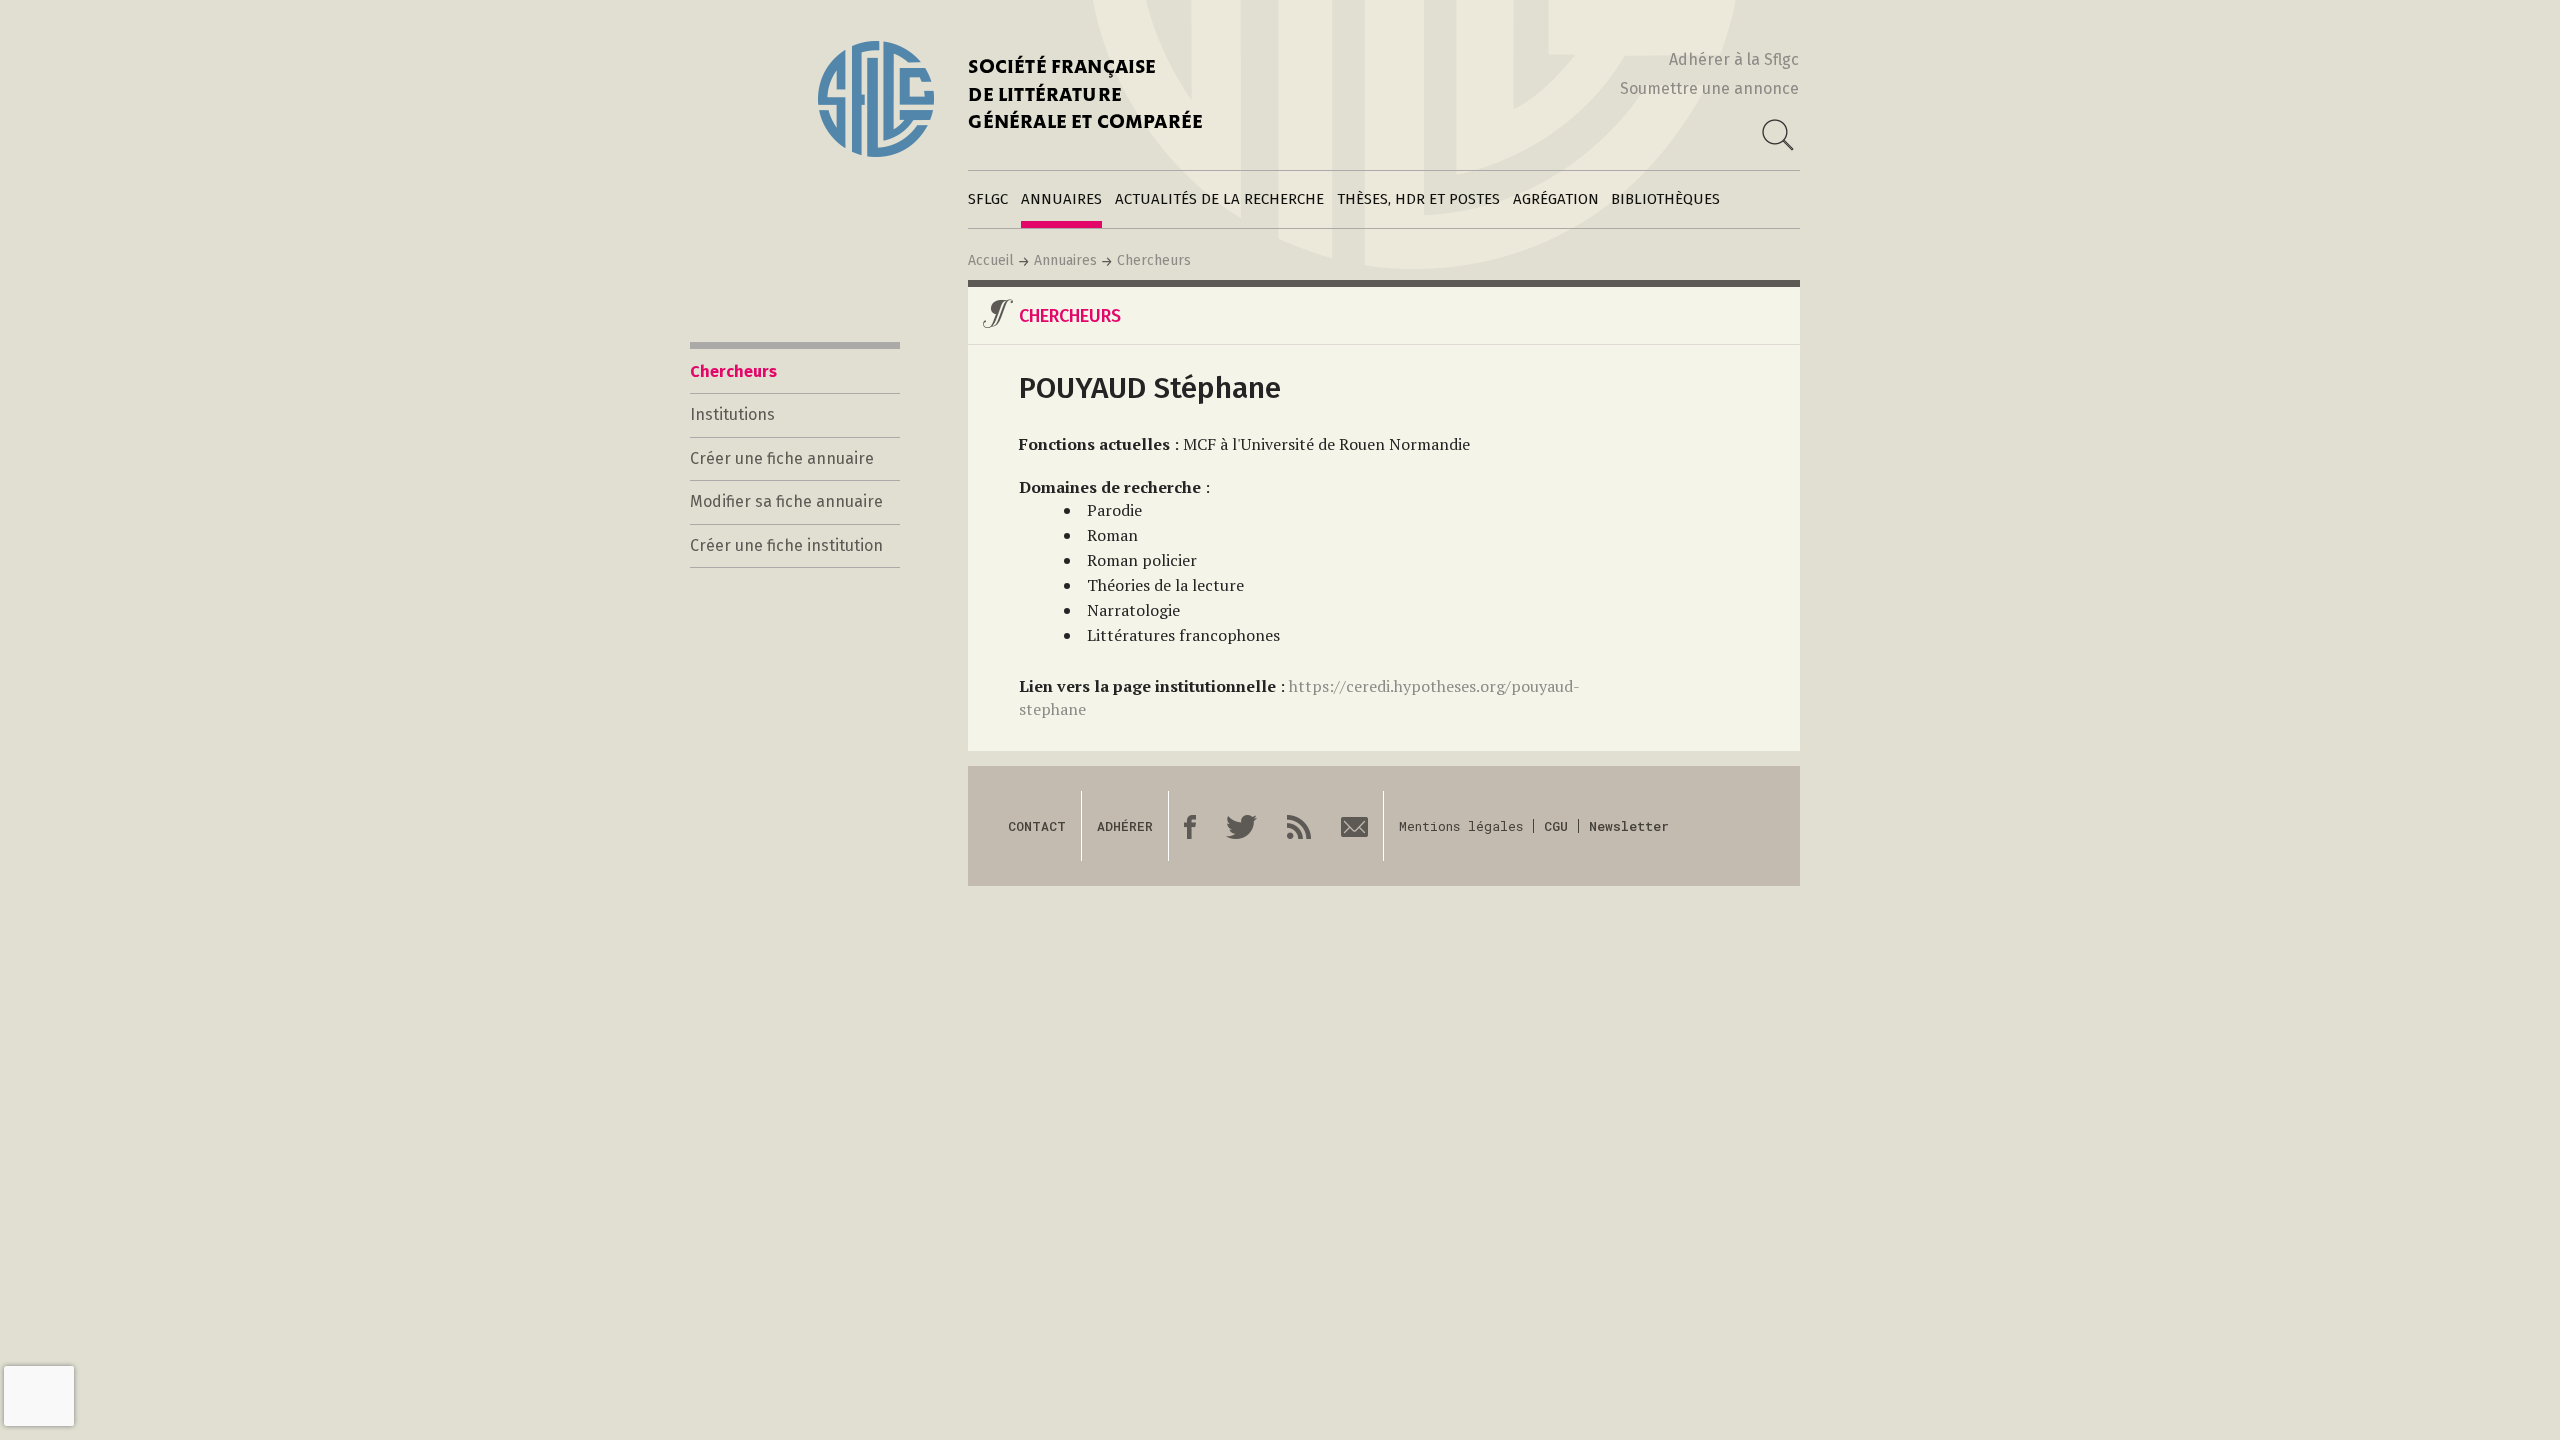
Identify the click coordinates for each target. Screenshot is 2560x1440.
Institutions (732, 414)
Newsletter (1629, 826)
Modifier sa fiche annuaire (786, 501)
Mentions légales (1461, 826)
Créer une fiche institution (786, 545)
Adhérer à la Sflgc (1734, 59)
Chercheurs (1154, 260)
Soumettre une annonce (1709, 88)
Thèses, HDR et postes (1418, 199)
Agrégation (1556, 199)
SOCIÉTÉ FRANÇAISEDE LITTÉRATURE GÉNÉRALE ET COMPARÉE (1085, 96)
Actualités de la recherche (1219, 199)
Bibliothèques (1665, 199)
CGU (1556, 826)
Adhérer (1125, 826)
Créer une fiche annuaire (782, 458)
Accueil (991, 260)
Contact (1037, 826)
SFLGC (988, 199)
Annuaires (1061, 199)
